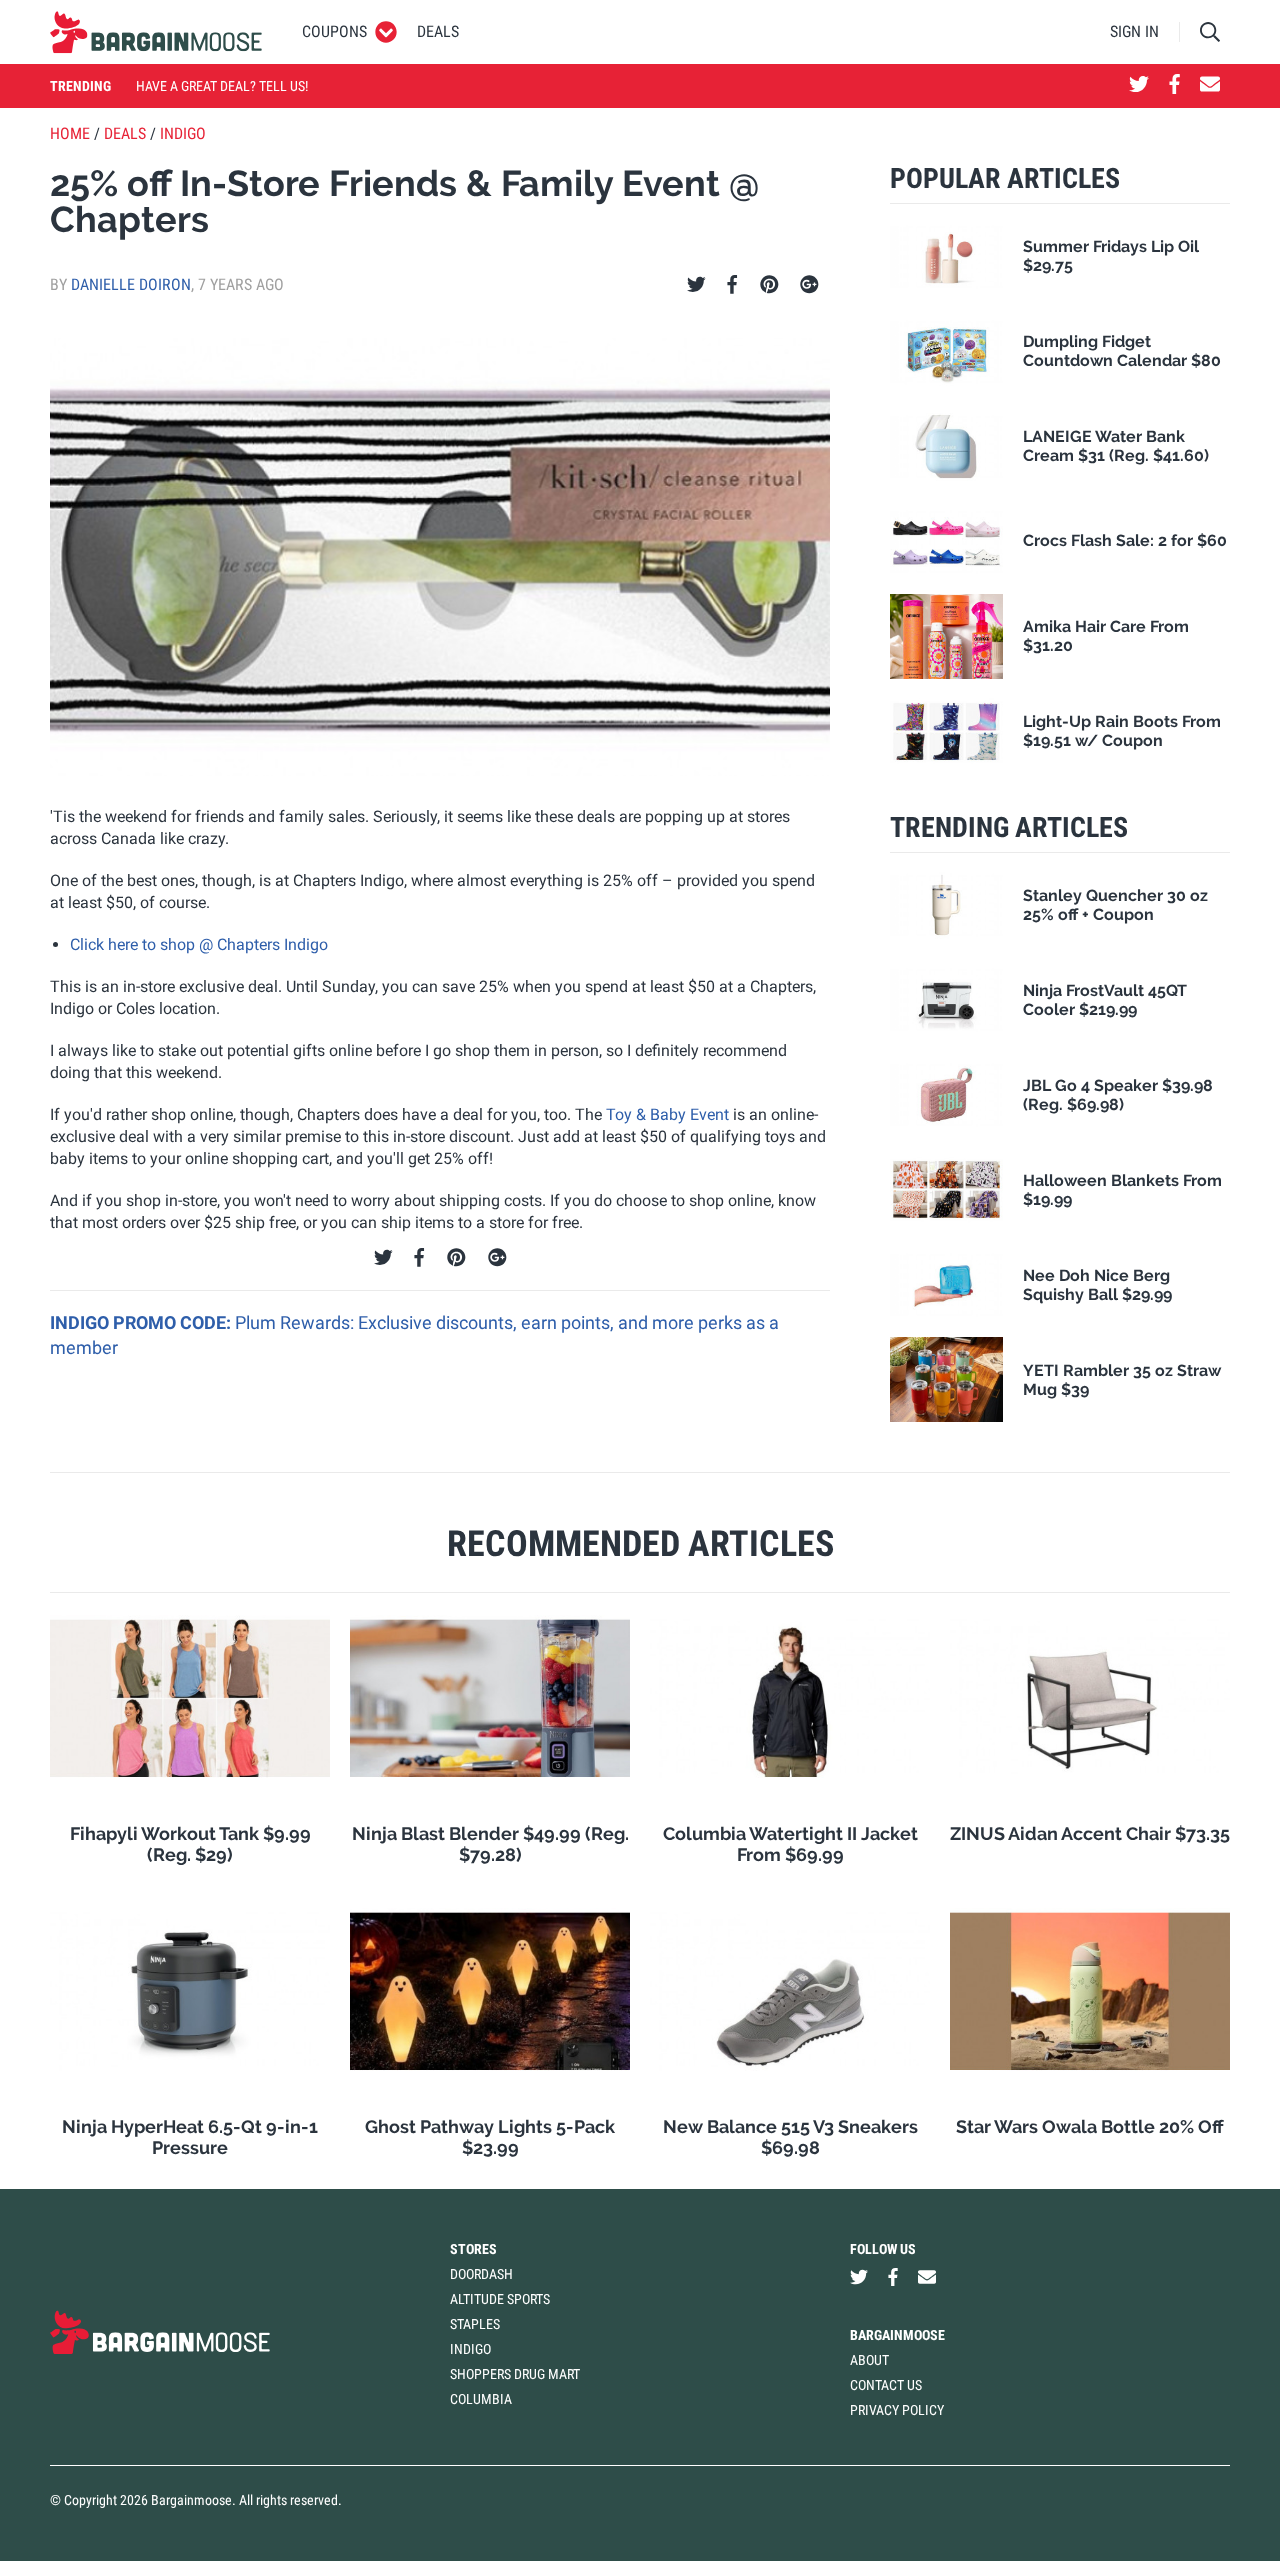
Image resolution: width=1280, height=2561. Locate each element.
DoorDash (481, 2274)
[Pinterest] (769, 285)
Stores (473, 2249)
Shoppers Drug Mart (515, 2374)
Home (70, 133)
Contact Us (886, 2385)
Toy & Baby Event (667, 1114)
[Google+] (809, 285)
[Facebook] (732, 285)
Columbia (481, 2399)
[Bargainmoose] (156, 32)
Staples (475, 2324)
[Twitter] (696, 285)
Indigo (183, 133)
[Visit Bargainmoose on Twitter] (1139, 86)
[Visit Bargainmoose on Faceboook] (1174, 86)
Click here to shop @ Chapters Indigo (199, 944)
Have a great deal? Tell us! (222, 86)
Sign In (1134, 31)
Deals (438, 31)
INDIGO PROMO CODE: (142, 1322)
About (869, 2360)
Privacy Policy (897, 2410)
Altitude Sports (500, 2299)
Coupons (334, 31)
